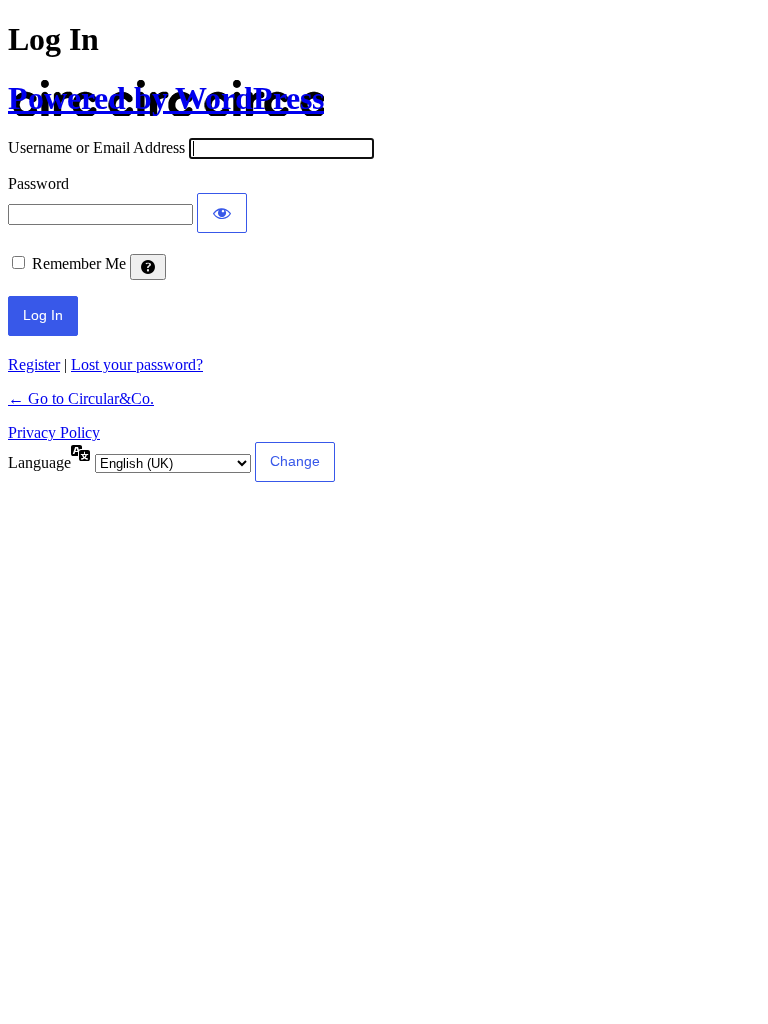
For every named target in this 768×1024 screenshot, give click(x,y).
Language (39, 462)
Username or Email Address (96, 147)
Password (38, 183)
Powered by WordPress (166, 98)
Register (34, 364)
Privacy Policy (54, 432)
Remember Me (79, 263)
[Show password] (222, 213)
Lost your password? (137, 364)
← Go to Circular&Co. (81, 398)
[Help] (148, 267)
